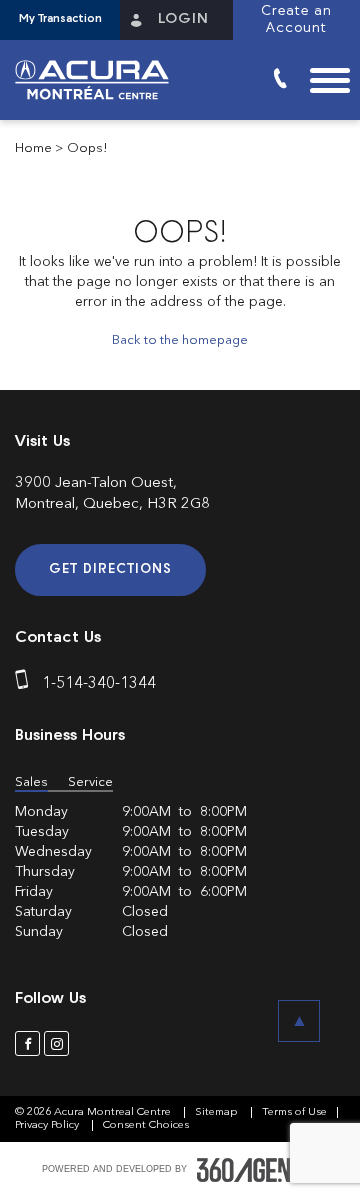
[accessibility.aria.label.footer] (258, 1170)
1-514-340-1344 (99, 684)
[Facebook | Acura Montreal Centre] (27, 1043)
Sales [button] (31, 782)
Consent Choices (146, 1125)
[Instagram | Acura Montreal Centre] (56, 1043)
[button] (60, 20)
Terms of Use (294, 1112)
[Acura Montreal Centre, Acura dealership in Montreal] (100, 80)
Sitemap (218, 1112)
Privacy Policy (48, 1125)
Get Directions (110, 569)
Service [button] (90, 782)
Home (33, 148)
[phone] (26, 684)
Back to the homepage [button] (180, 340)
